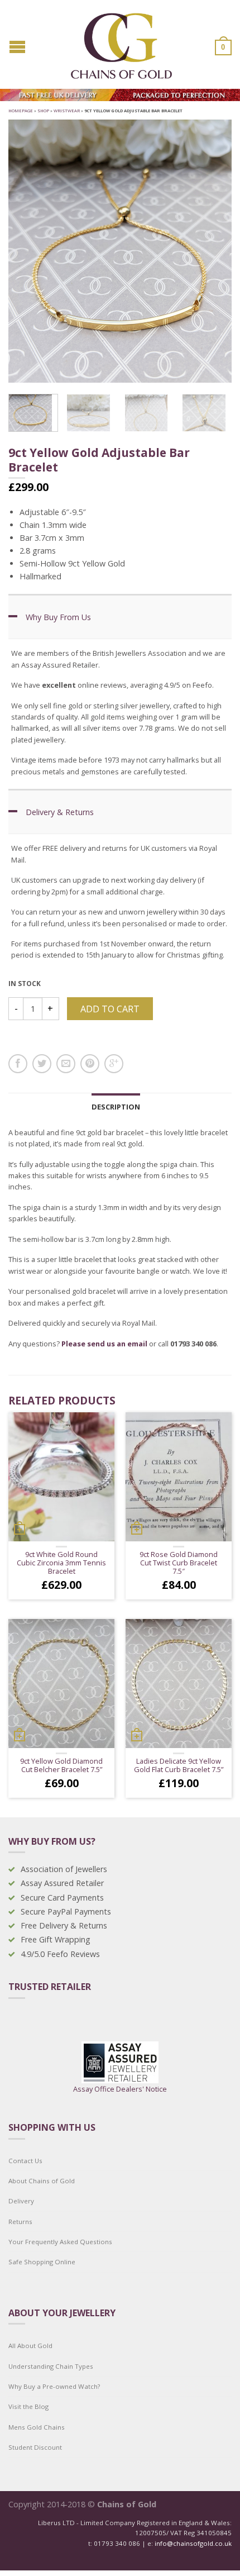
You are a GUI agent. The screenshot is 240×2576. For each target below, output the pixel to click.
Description (116, 1107)
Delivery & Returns (60, 812)
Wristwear (67, 111)
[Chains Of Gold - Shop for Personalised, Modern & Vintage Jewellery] (121, 43)
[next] (229, 413)
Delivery (21, 2201)
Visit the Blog (28, 2406)
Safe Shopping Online (42, 2262)
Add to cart (110, 1009)
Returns (20, 2222)
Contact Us (25, 2161)
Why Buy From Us (58, 617)
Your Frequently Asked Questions (60, 2242)
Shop (43, 111)
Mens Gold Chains (37, 2427)
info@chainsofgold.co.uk (193, 2543)
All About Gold (30, 2346)
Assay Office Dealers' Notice (120, 2089)
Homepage (21, 111)
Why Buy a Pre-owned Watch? (54, 2386)
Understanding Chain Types (51, 2366)
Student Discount (35, 2447)
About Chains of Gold (42, 2181)
